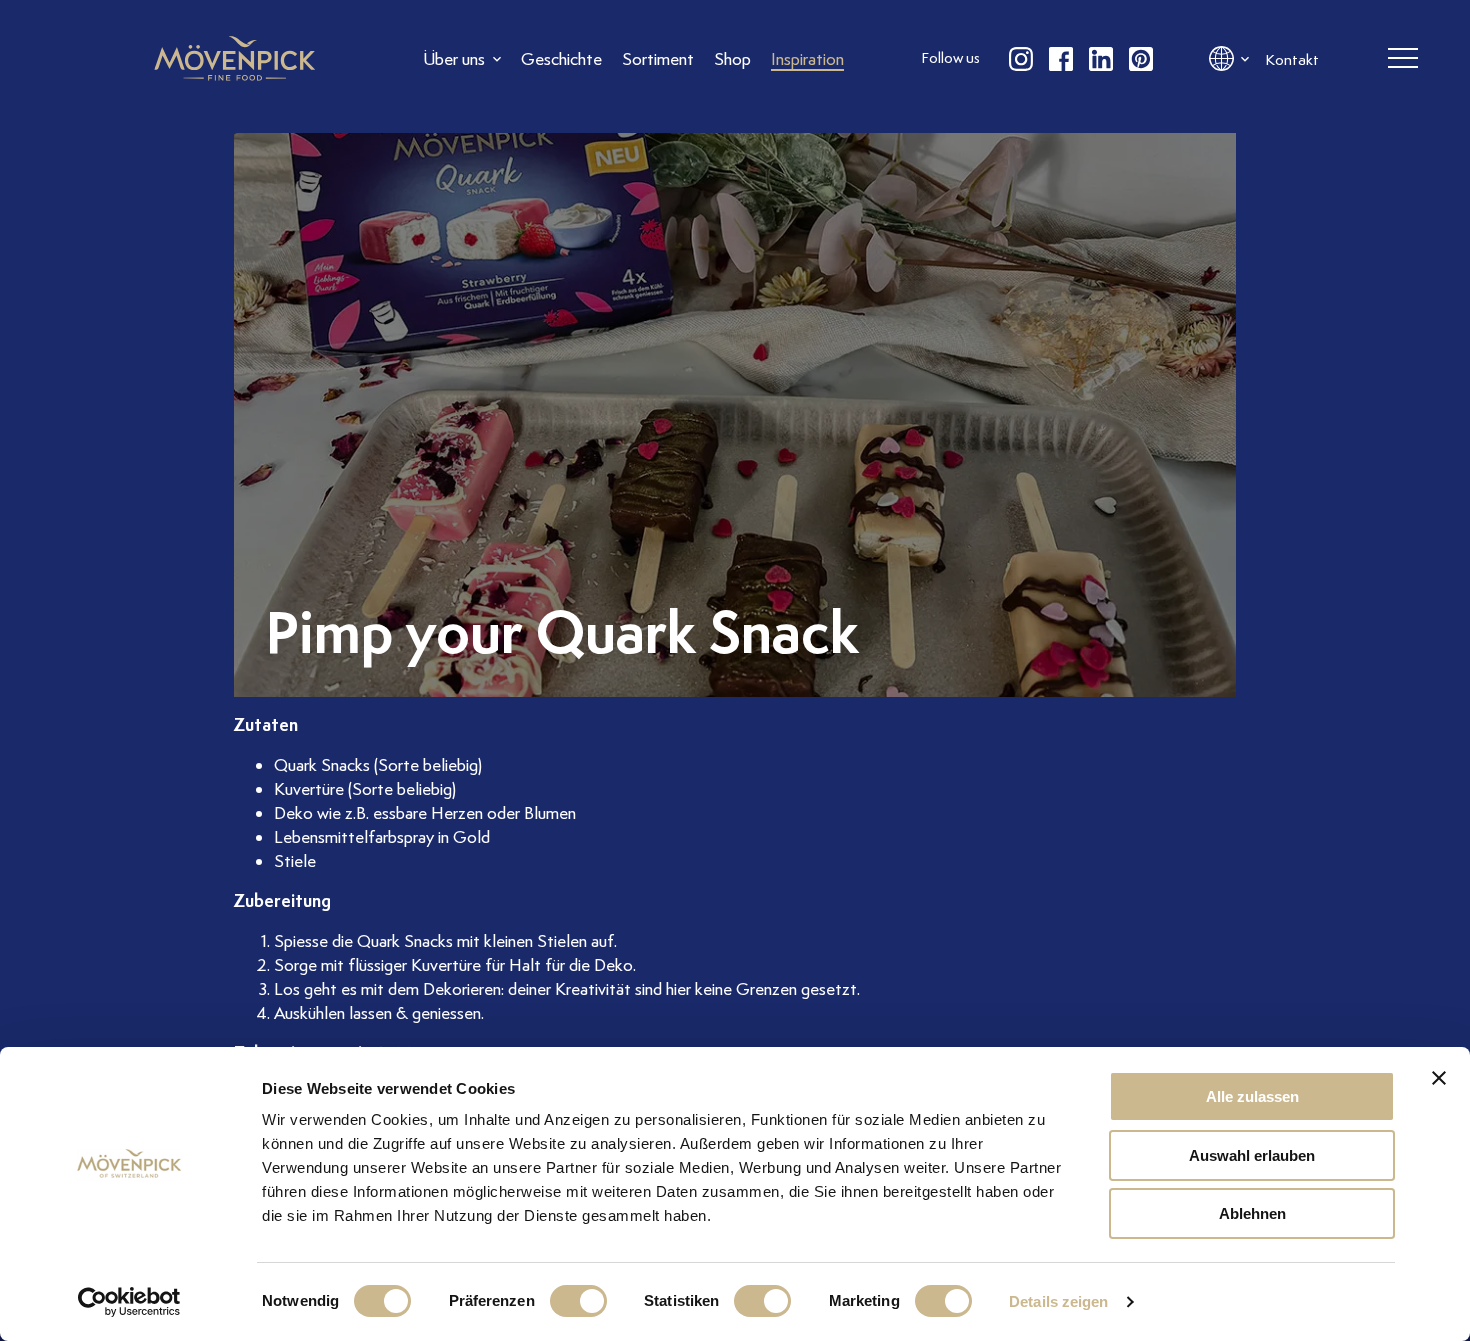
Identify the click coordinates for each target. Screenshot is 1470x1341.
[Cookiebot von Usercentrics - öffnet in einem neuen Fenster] (129, 1302)
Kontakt (1292, 60)
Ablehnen (1252, 1213)
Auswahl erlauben (1252, 1155)
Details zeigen (1058, 1301)
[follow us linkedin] (1101, 59)
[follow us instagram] (1021, 59)
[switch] (578, 1301)
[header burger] (1402, 59)
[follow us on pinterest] (1141, 59)
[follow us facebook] (1061, 59)
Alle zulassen (1252, 1096)
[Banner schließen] (1439, 1078)
